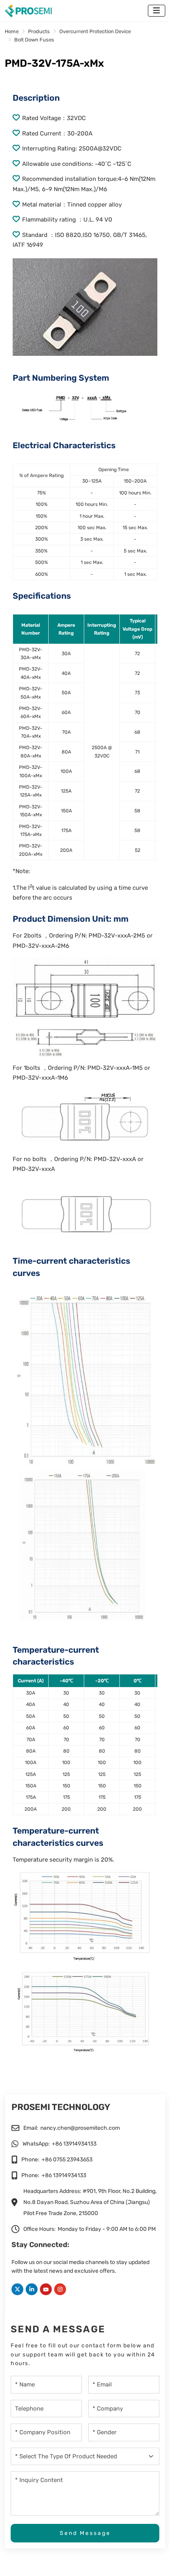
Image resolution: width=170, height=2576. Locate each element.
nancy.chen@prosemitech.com (80, 2128)
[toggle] (157, 11)
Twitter (17, 2289)
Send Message (85, 2533)
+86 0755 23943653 (67, 2160)
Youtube (46, 2289)
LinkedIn (32, 2289)
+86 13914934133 (74, 2144)
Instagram (60, 2289)
